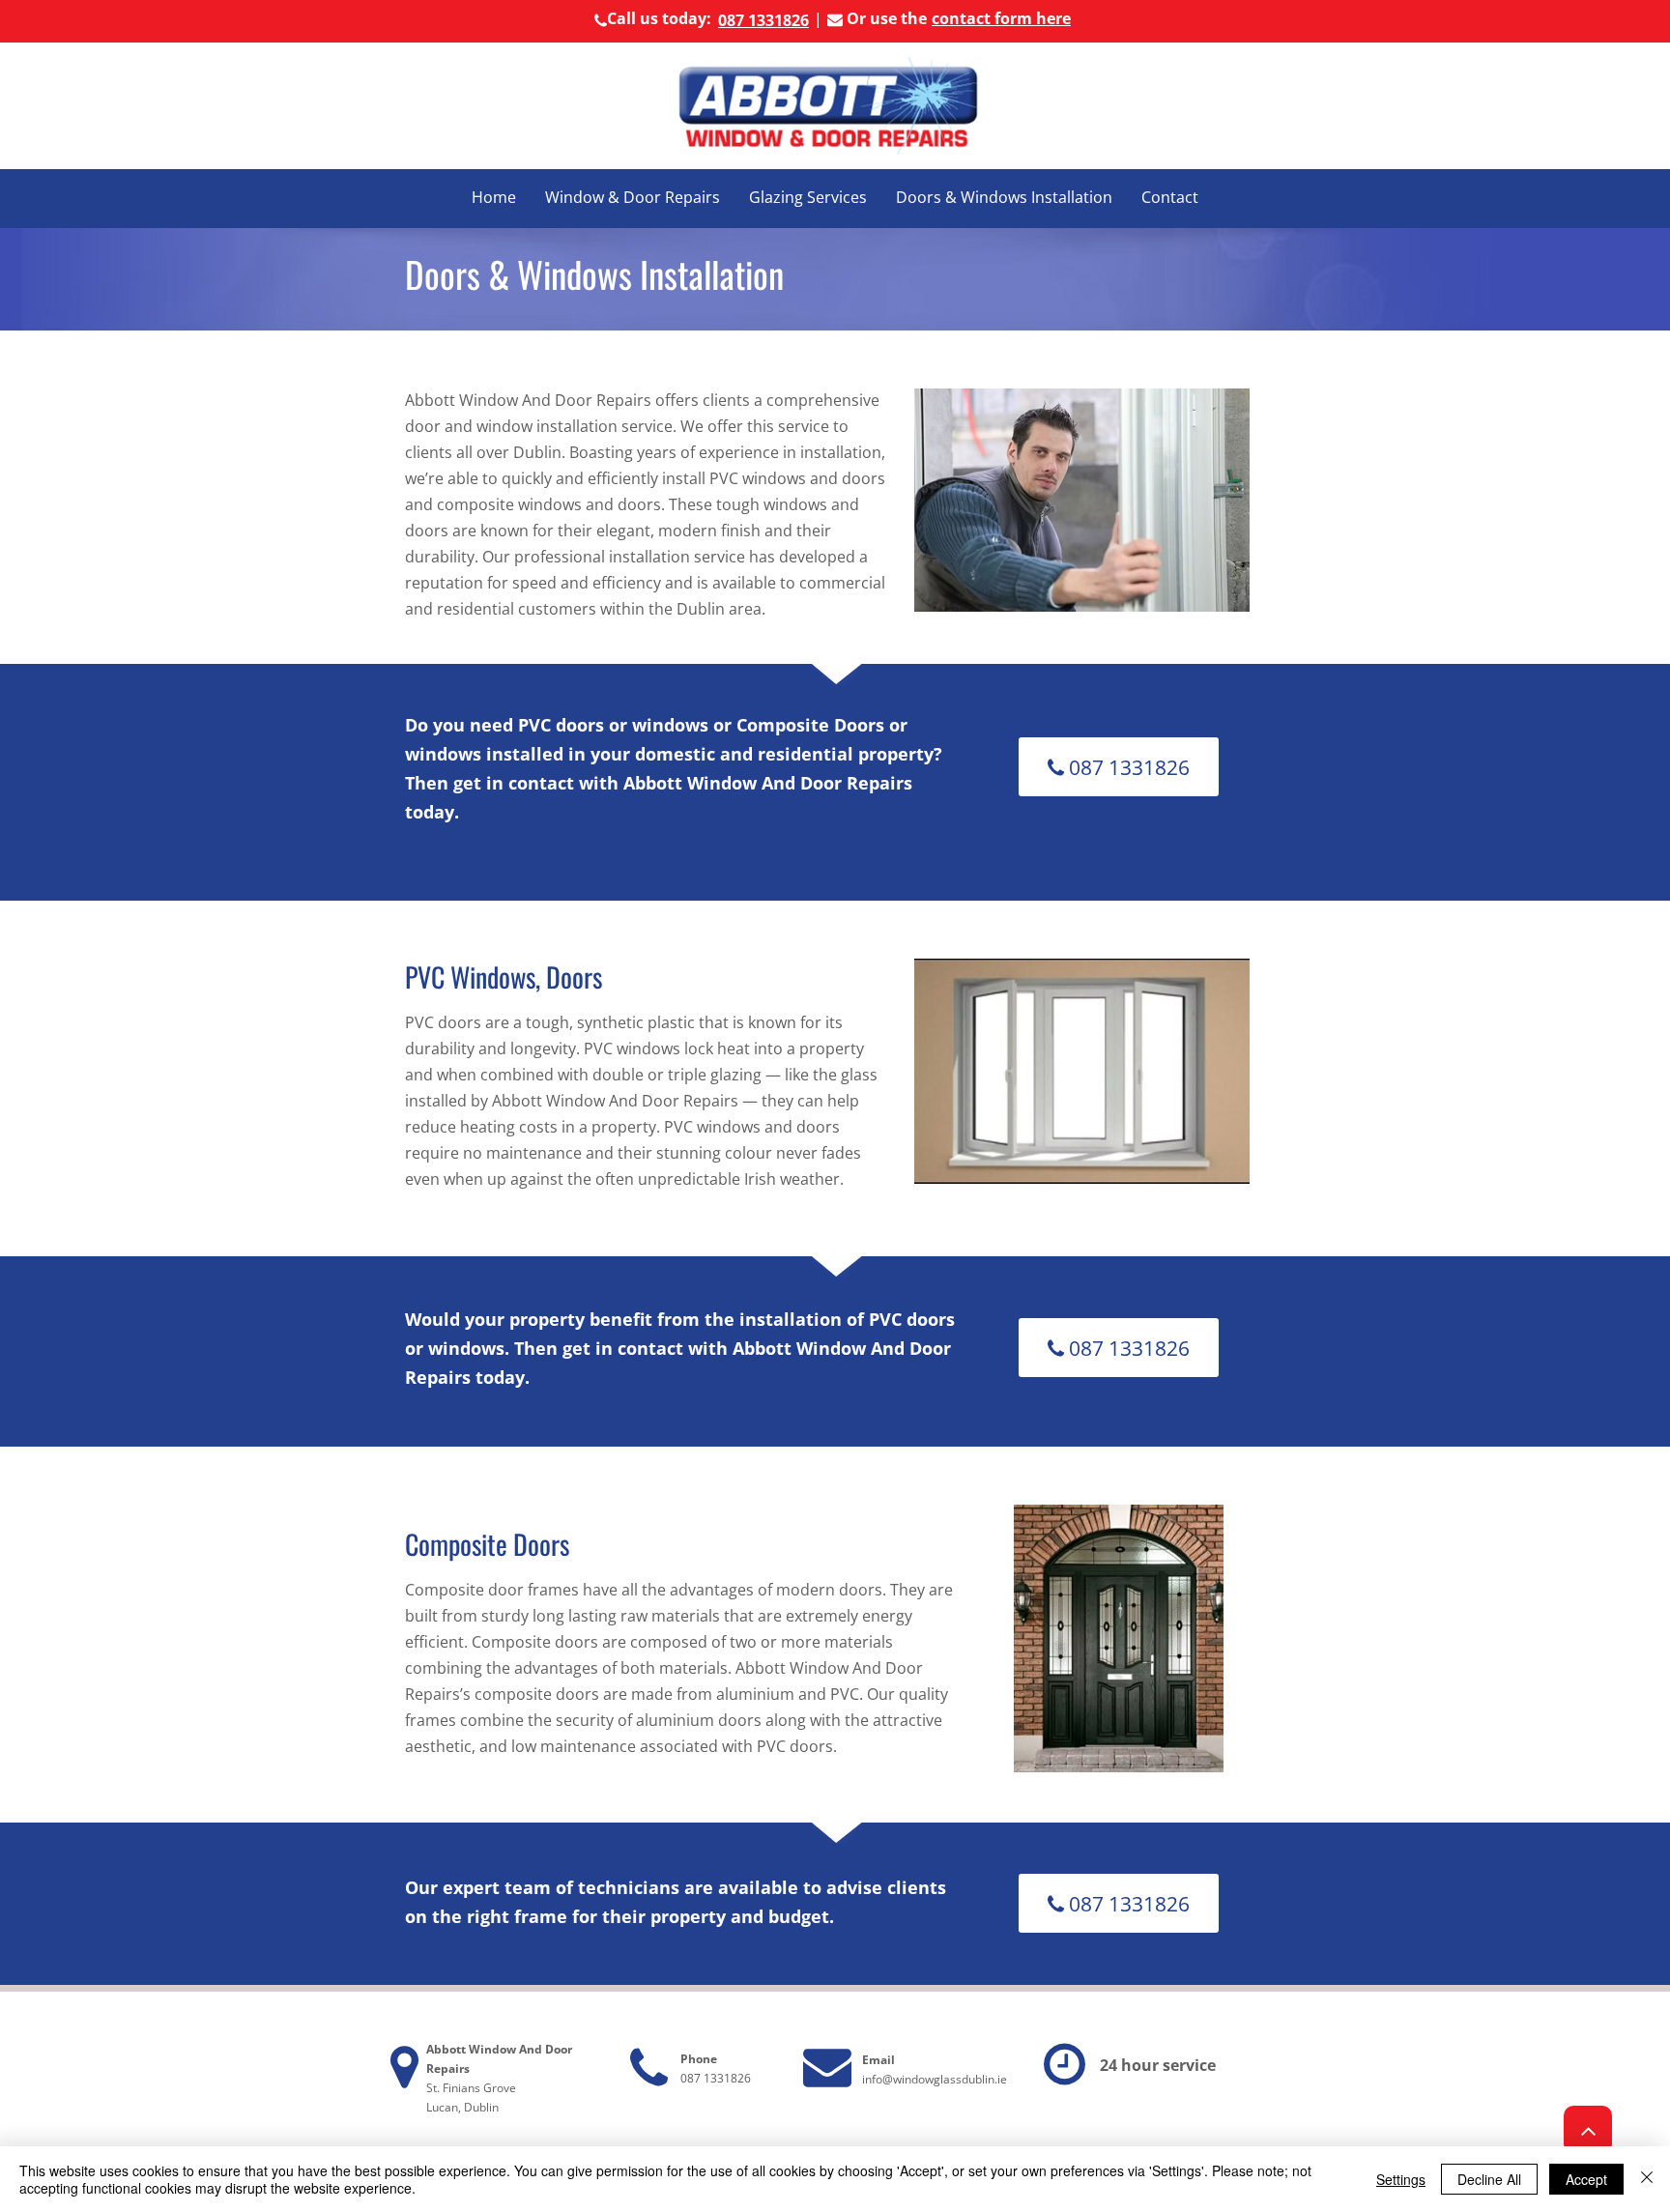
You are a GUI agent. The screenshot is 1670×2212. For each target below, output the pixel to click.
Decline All (1489, 2179)
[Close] (1647, 2179)
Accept (1586, 2179)
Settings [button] (1401, 2179)
